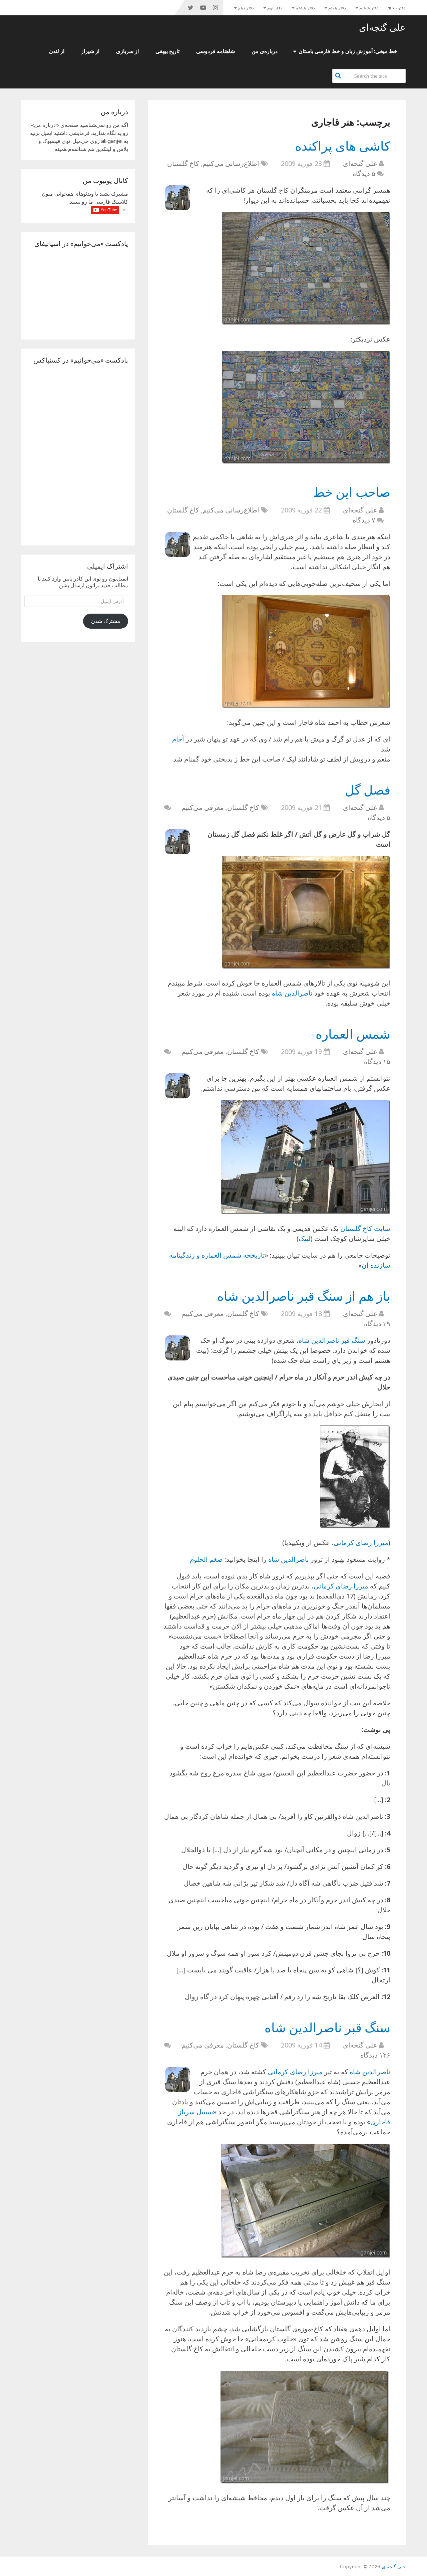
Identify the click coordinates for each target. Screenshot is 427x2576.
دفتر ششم (369, 8)
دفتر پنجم (397, 8)
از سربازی (127, 51)
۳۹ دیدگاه (377, 1324)
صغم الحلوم (206, 1559)
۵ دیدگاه (364, 173)
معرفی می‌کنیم (203, 807)
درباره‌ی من (265, 51)
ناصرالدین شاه (292, 993)
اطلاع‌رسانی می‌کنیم (231, 163)
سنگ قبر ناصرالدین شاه (332, 1340)
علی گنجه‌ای (382, 27)
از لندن (57, 51)
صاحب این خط (352, 492)
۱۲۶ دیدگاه (375, 2055)
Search (339, 75)
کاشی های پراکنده (343, 146)
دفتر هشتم (305, 8)
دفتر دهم (246, 8)
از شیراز (90, 51)
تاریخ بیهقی (167, 51)
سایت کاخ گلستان (365, 1228)
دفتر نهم (275, 8)
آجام (178, 739)
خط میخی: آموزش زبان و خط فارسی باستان (348, 51)
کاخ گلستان (183, 163)
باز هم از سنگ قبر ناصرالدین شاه (304, 1296)
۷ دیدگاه (364, 520)
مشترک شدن (106, 621)
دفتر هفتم (337, 8)
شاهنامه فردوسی (216, 51)
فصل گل (368, 790)
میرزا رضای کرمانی (361, 1543)
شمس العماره (353, 1034)
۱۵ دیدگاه (377, 1061)
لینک (305, 1238)
